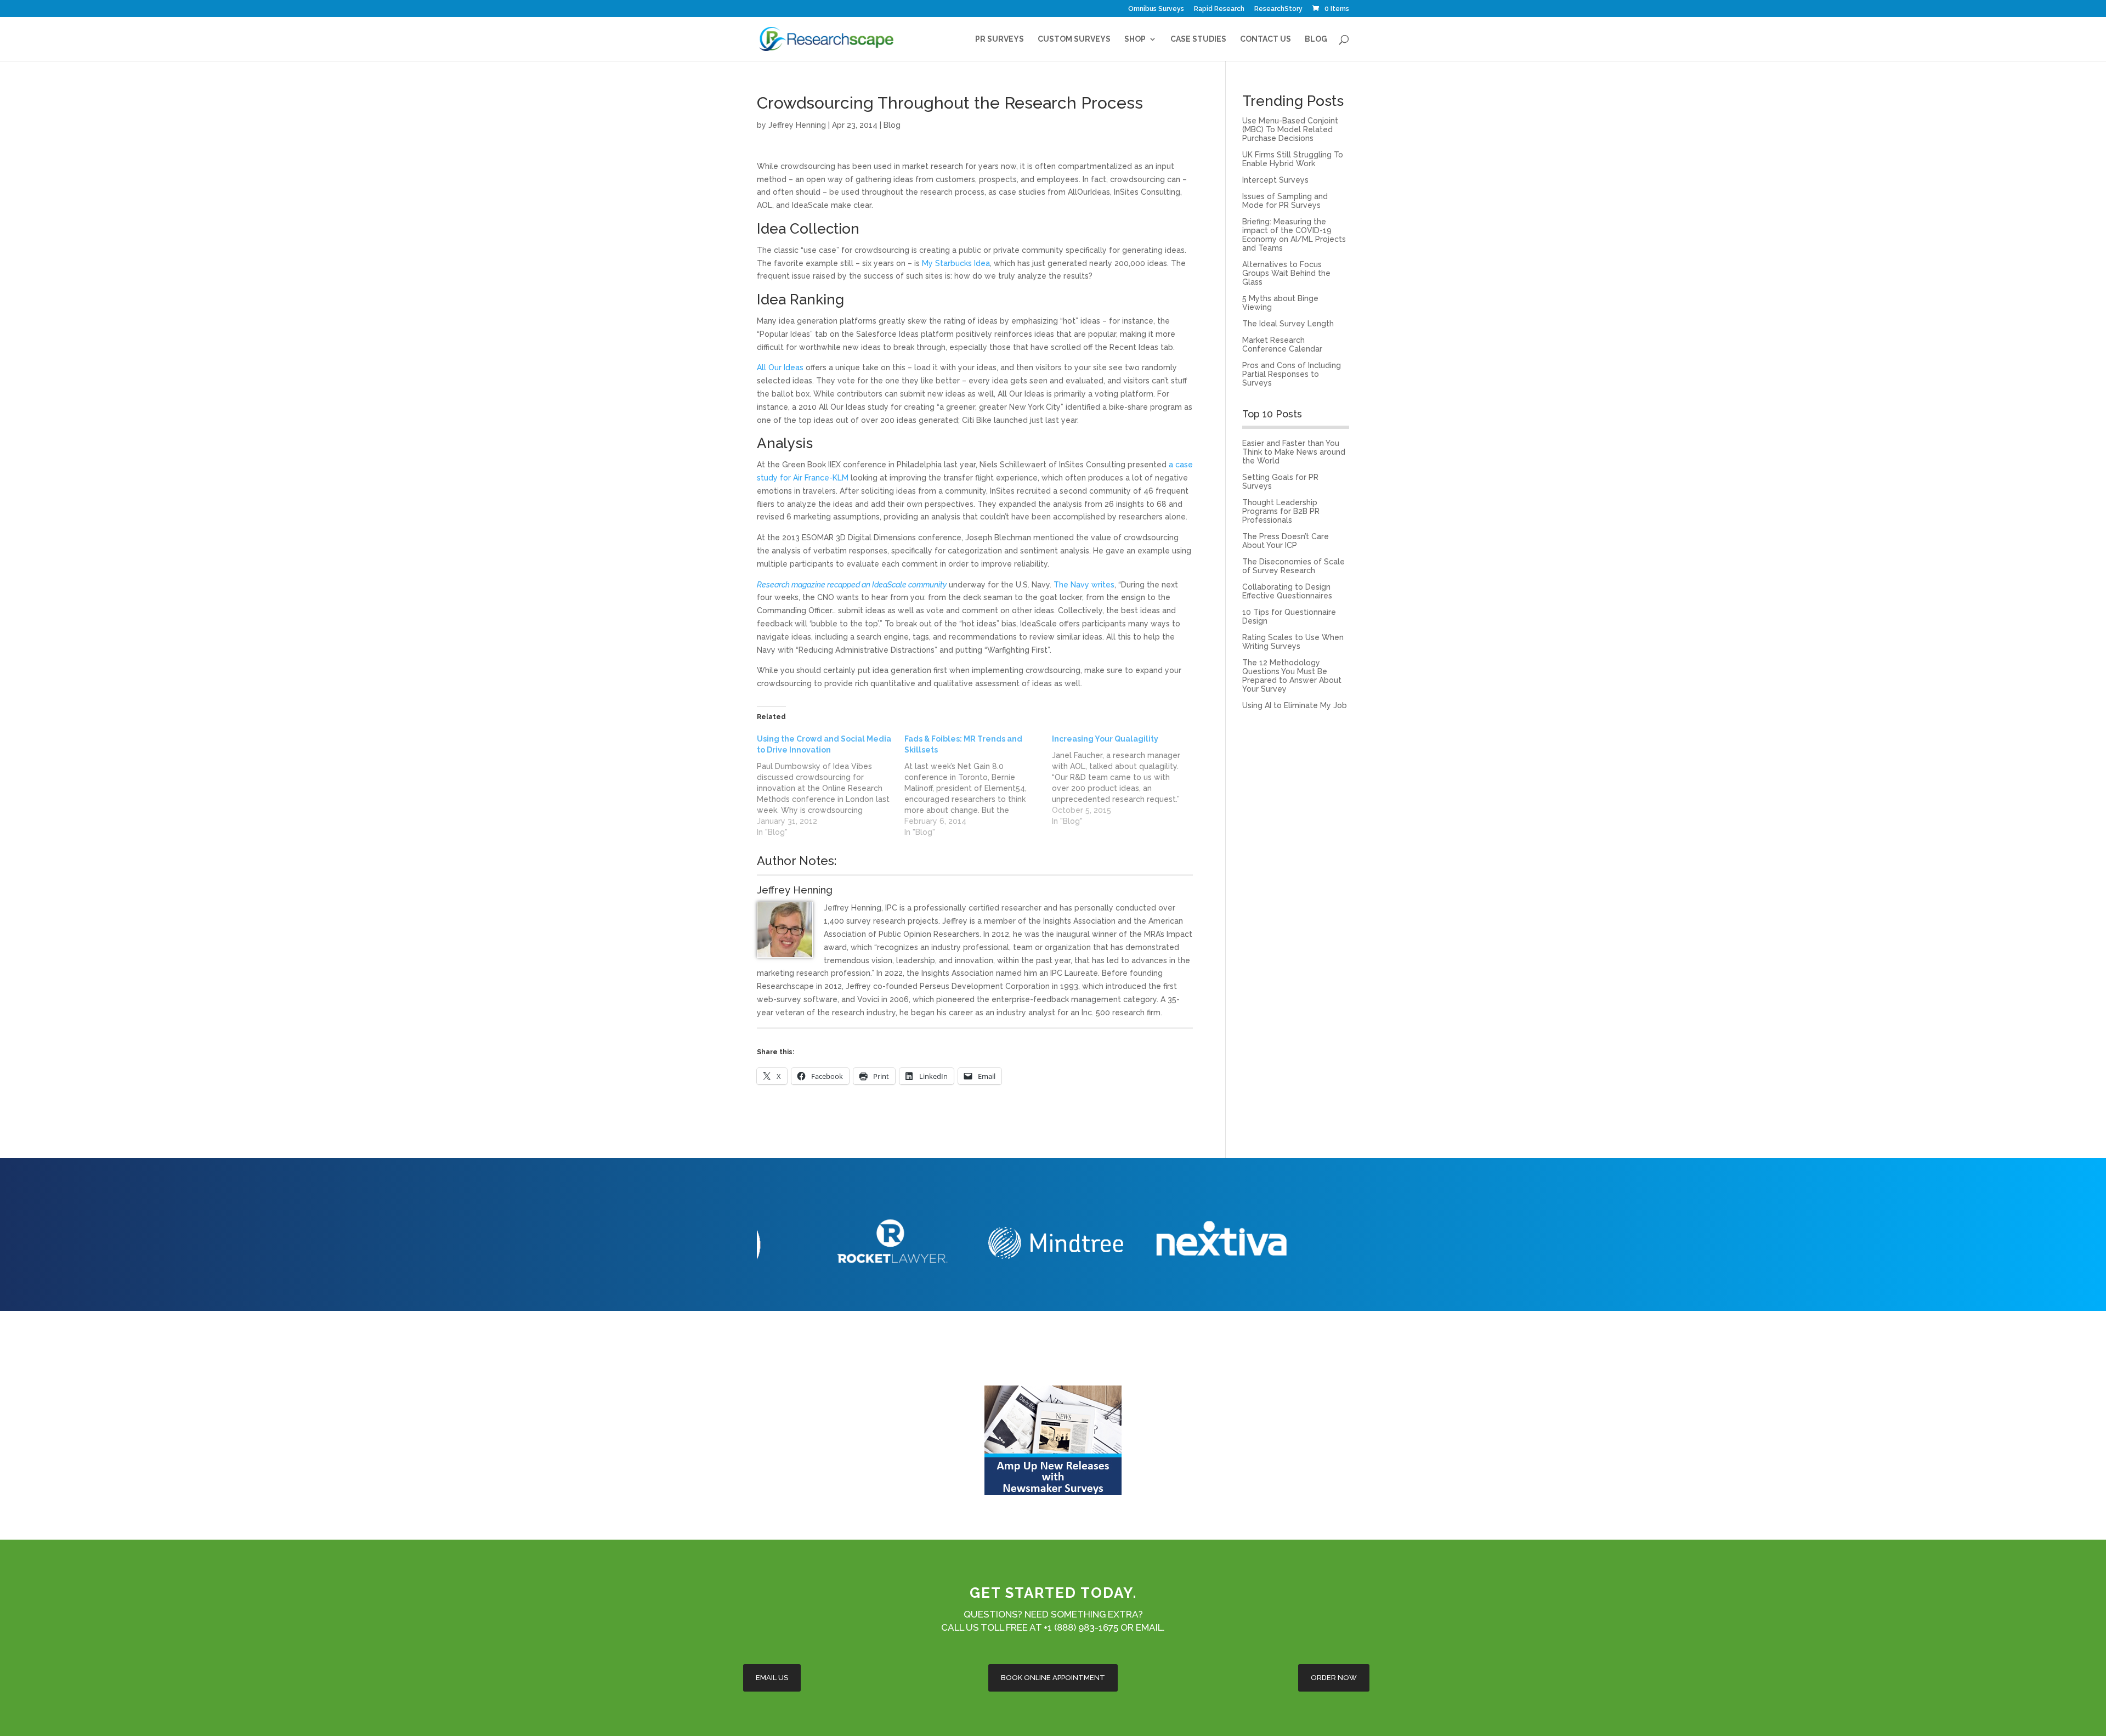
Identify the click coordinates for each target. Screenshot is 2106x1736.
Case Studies (1198, 39)
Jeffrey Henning (797, 125)
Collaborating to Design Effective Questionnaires (1287, 591)
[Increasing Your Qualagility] (1126, 780)
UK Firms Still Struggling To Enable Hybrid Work (1293, 159)
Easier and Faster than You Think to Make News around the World (1294, 452)
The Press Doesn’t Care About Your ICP (1286, 541)
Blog (1316, 39)
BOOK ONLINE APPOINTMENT (1053, 1678)
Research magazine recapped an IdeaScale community (852, 585)
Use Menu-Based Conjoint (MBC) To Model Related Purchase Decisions (1290, 129)
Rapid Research (1219, 9)
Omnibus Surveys (1156, 9)
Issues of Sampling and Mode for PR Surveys (1285, 201)
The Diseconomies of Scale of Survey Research (1293, 566)
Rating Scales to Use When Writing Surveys (1293, 642)
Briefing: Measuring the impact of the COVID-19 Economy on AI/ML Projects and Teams (1294, 235)
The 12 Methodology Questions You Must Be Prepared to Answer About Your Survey (1292, 676)
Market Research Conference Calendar (1282, 344)
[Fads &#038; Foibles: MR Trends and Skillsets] (978, 785)
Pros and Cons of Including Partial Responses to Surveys (1292, 374)
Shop (1135, 39)
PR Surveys (1000, 39)
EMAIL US (772, 1678)
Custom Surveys (1074, 39)
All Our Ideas (780, 367)
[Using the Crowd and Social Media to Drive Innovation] (831, 785)
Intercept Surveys (1275, 180)
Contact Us (1266, 39)
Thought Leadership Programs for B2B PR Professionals (1281, 511)
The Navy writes (1084, 585)
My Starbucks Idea (956, 263)
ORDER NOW (1334, 1678)
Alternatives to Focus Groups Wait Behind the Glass (1286, 273)
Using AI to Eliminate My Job (1295, 705)
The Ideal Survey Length (1288, 324)
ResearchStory (1278, 9)
